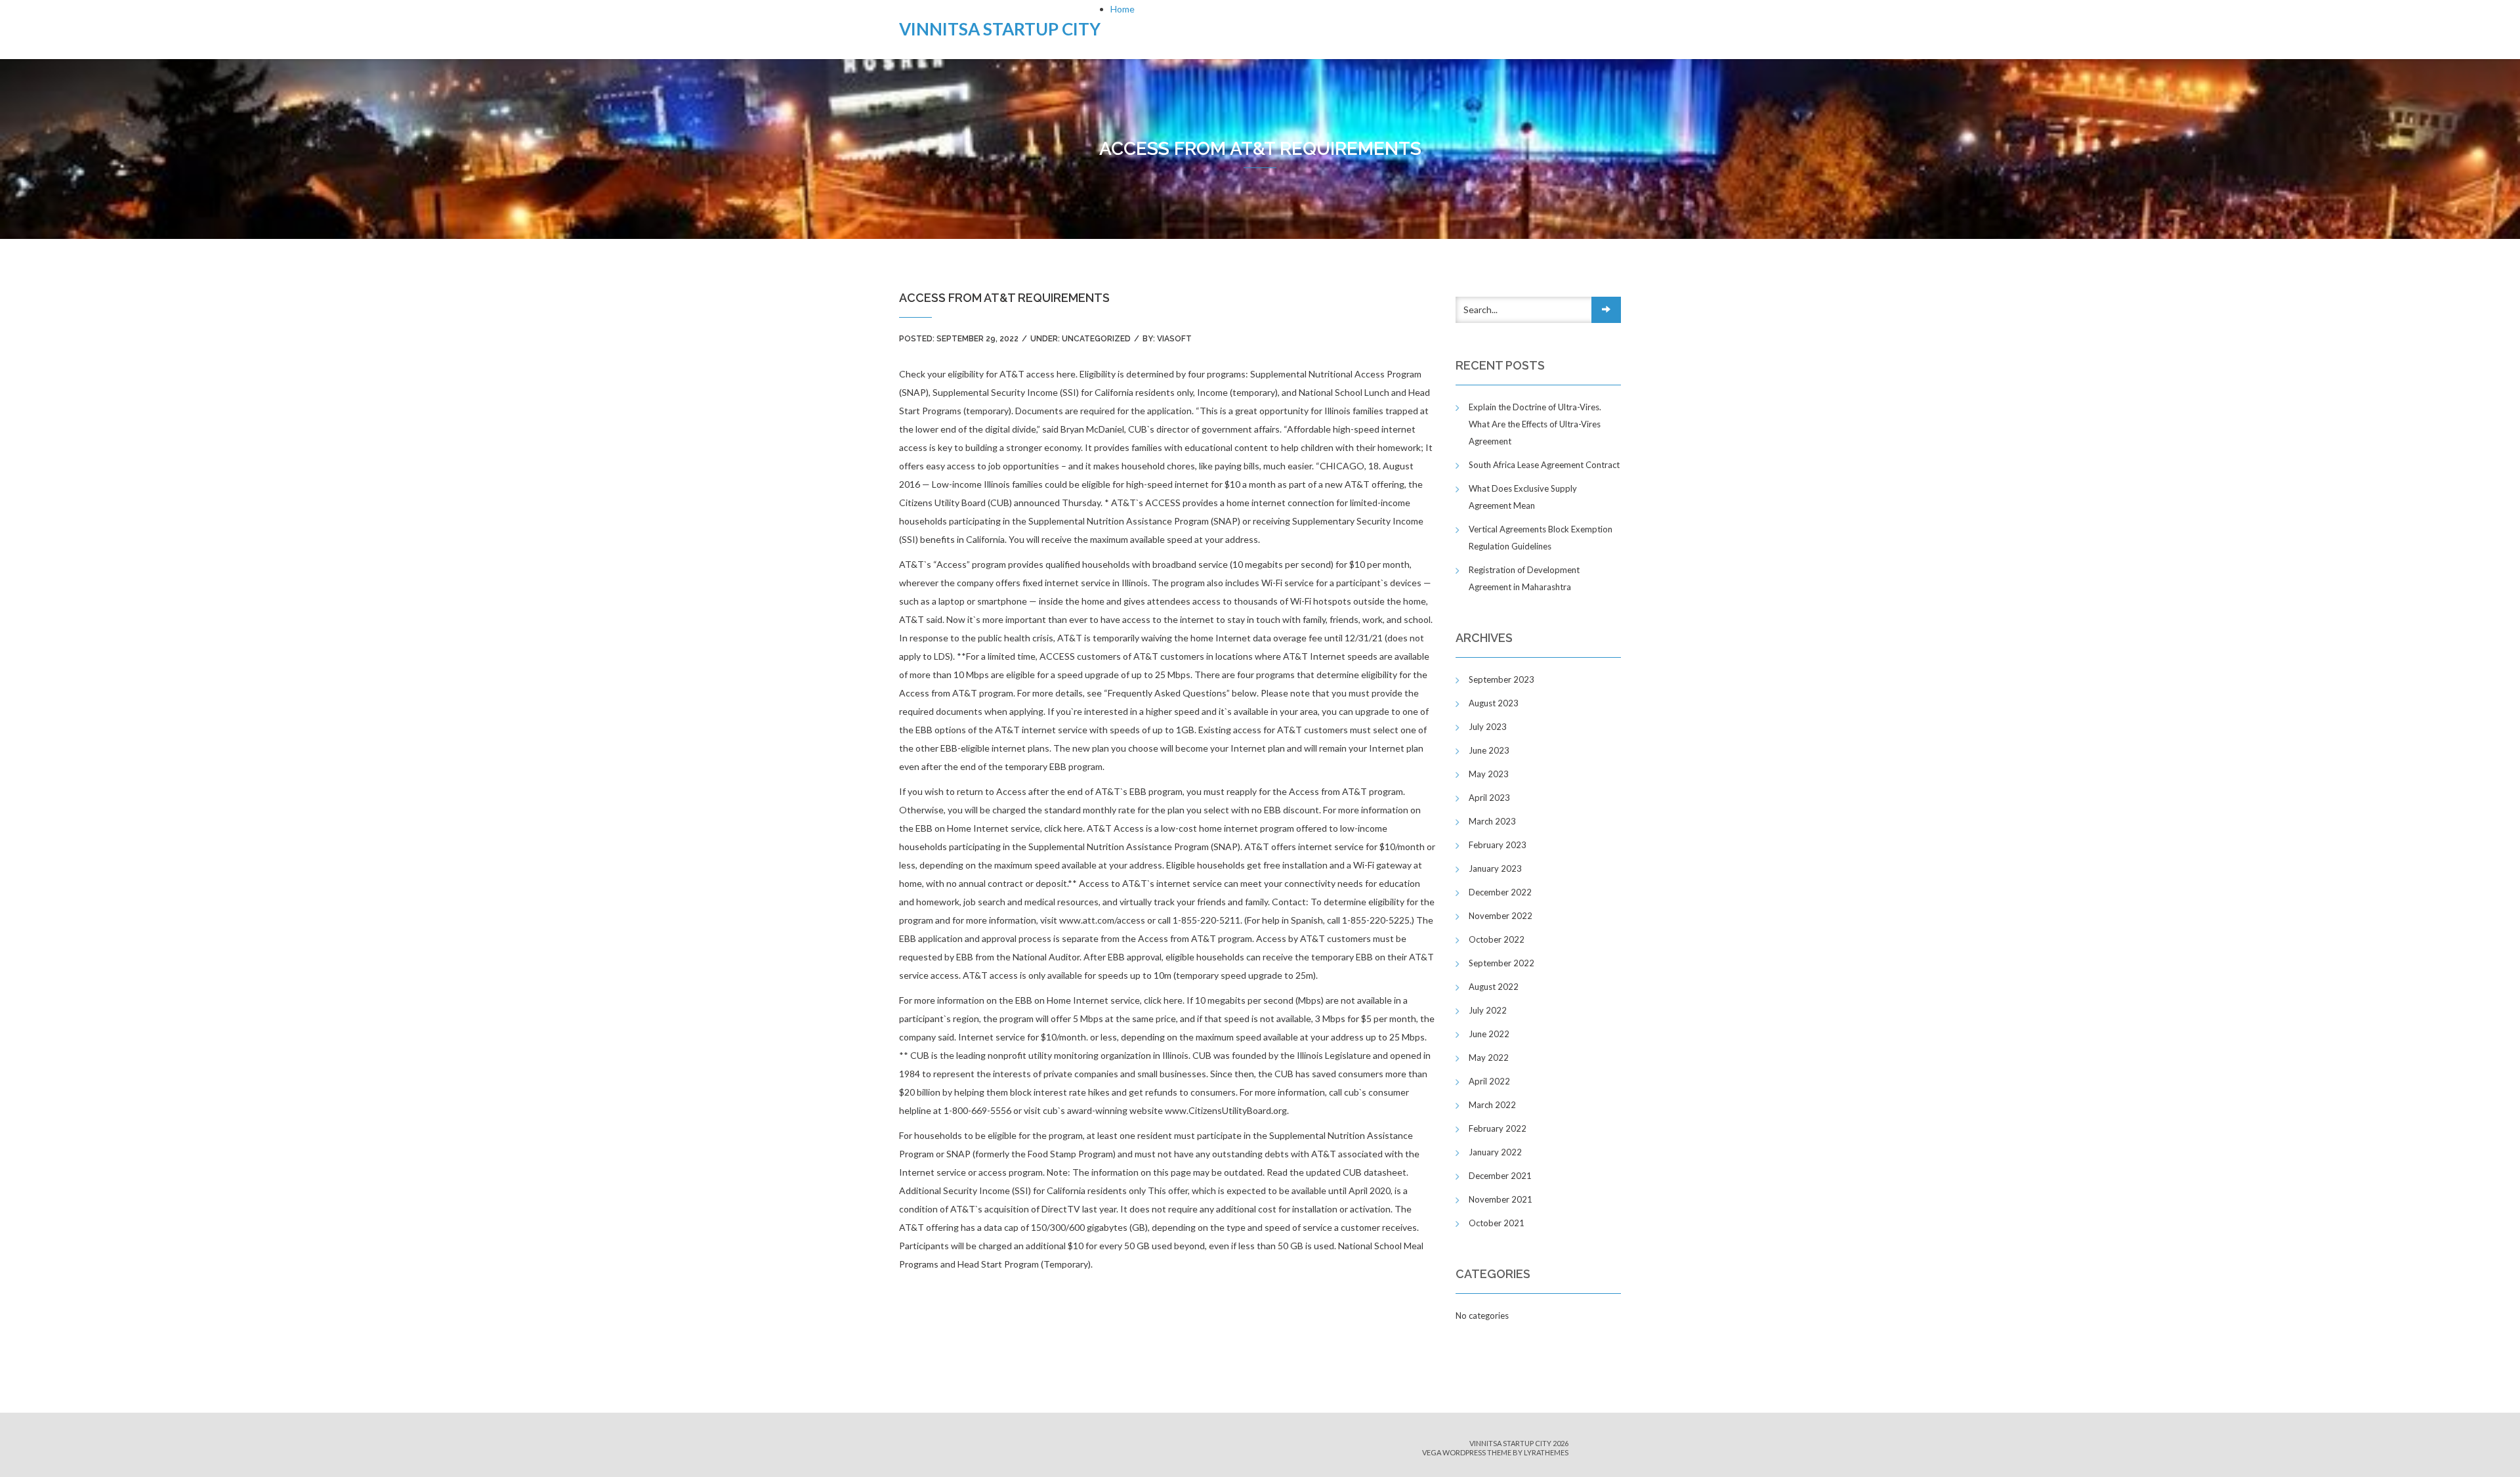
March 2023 (1492, 821)
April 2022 (1489, 1081)
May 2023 (1489, 774)
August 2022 (1494, 987)
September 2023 (1501, 679)
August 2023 (1494, 703)
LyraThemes (1546, 1452)
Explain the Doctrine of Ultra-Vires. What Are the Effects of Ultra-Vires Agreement (1535, 424)
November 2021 (1501, 1199)
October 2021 (1497, 1223)
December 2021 (1500, 1176)
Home (1123, 9)
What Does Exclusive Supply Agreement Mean (1523, 497)
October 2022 (1497, 939)
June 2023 (1489, 750)
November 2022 (1501, 916)
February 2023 (1498, 845)
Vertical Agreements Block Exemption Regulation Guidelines (1541, 538)
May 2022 (1489, 1058)
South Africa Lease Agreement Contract (1544, 465)
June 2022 (1489, 1034)
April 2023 (1489, 798)
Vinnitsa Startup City (1000, 29)
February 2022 (1498, 1128)
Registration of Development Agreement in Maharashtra (1524, 578)
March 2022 (1492, 1105)
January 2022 (1495, 1152)
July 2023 (1488, 727)
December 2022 (1500, 892)
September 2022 (1501, 963)
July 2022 (1488, 1010)
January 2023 (1495, 868)
